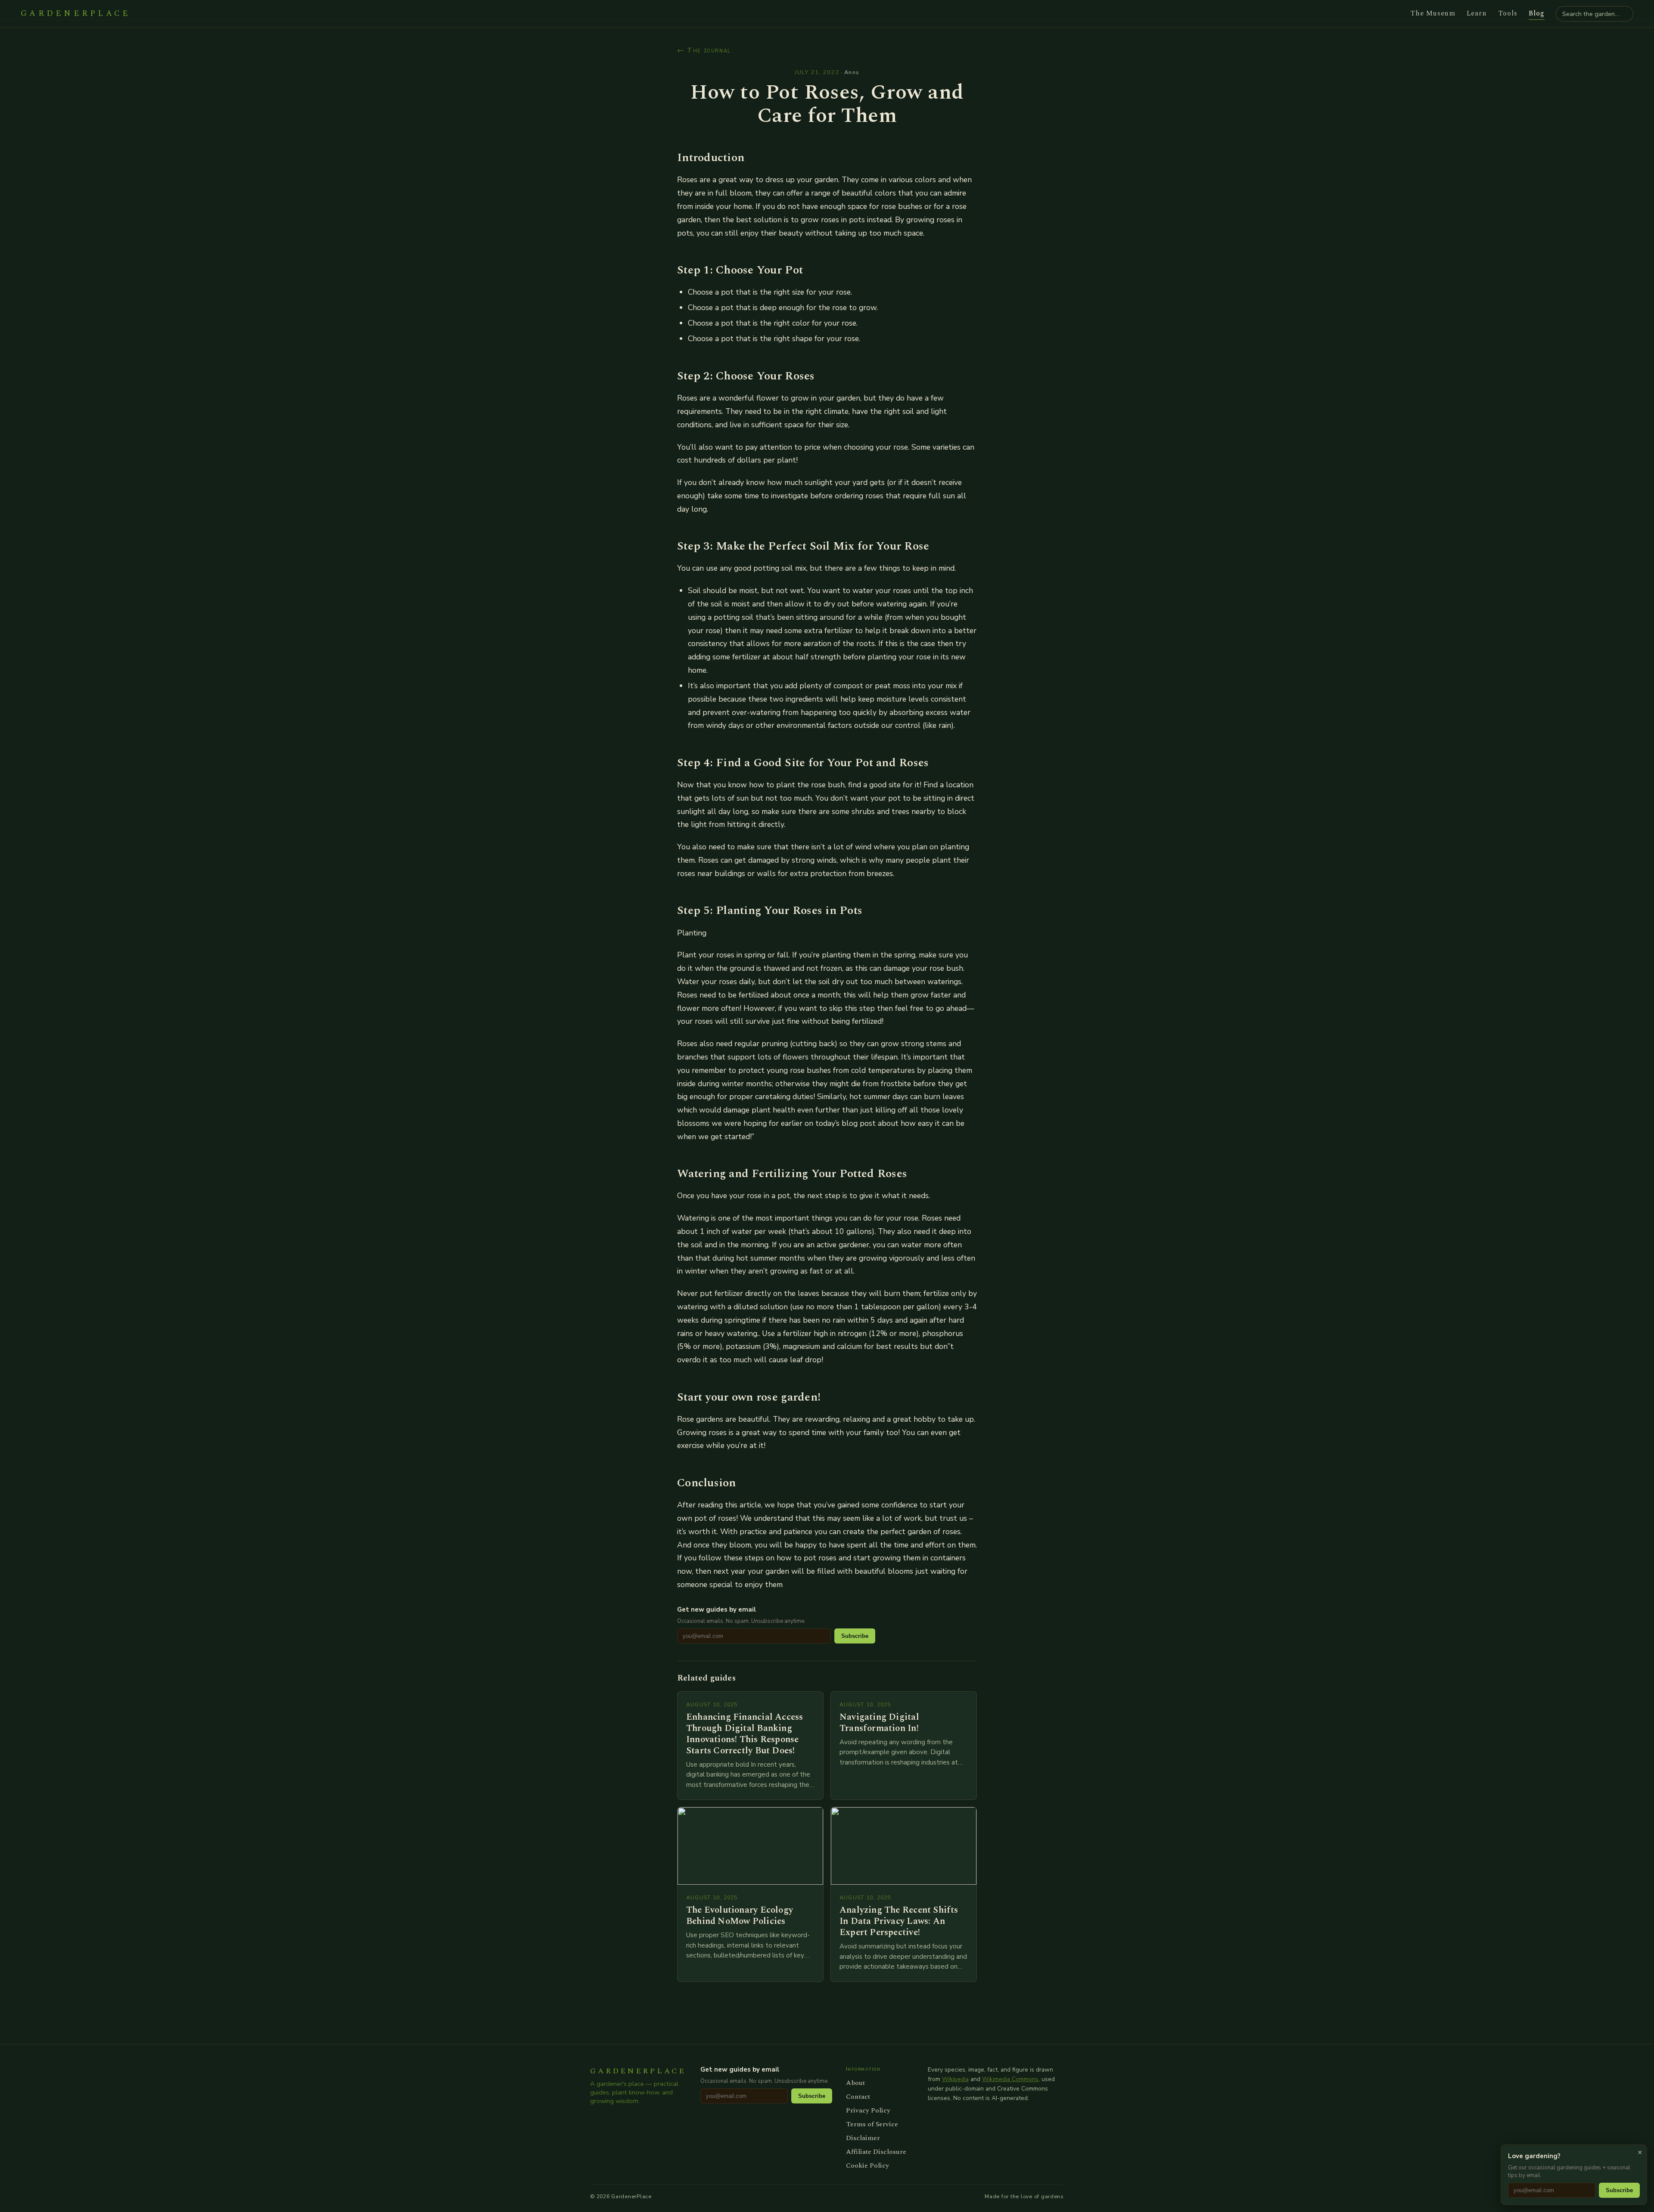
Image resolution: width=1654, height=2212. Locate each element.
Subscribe (855, 1636)
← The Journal (704, 50)
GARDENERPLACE (76, 14)
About (855, 2083)
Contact (858, 2097)
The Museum (1433, 13)
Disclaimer (863, 2138)
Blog (1537, 13)
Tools (1508, 13)
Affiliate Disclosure (876, 2152)
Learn (1477, 13)
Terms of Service (872, 2124)
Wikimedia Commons (1010, 2079)
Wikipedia (955, 2079)
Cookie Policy (867, 2165)
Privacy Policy (868, 2110)
